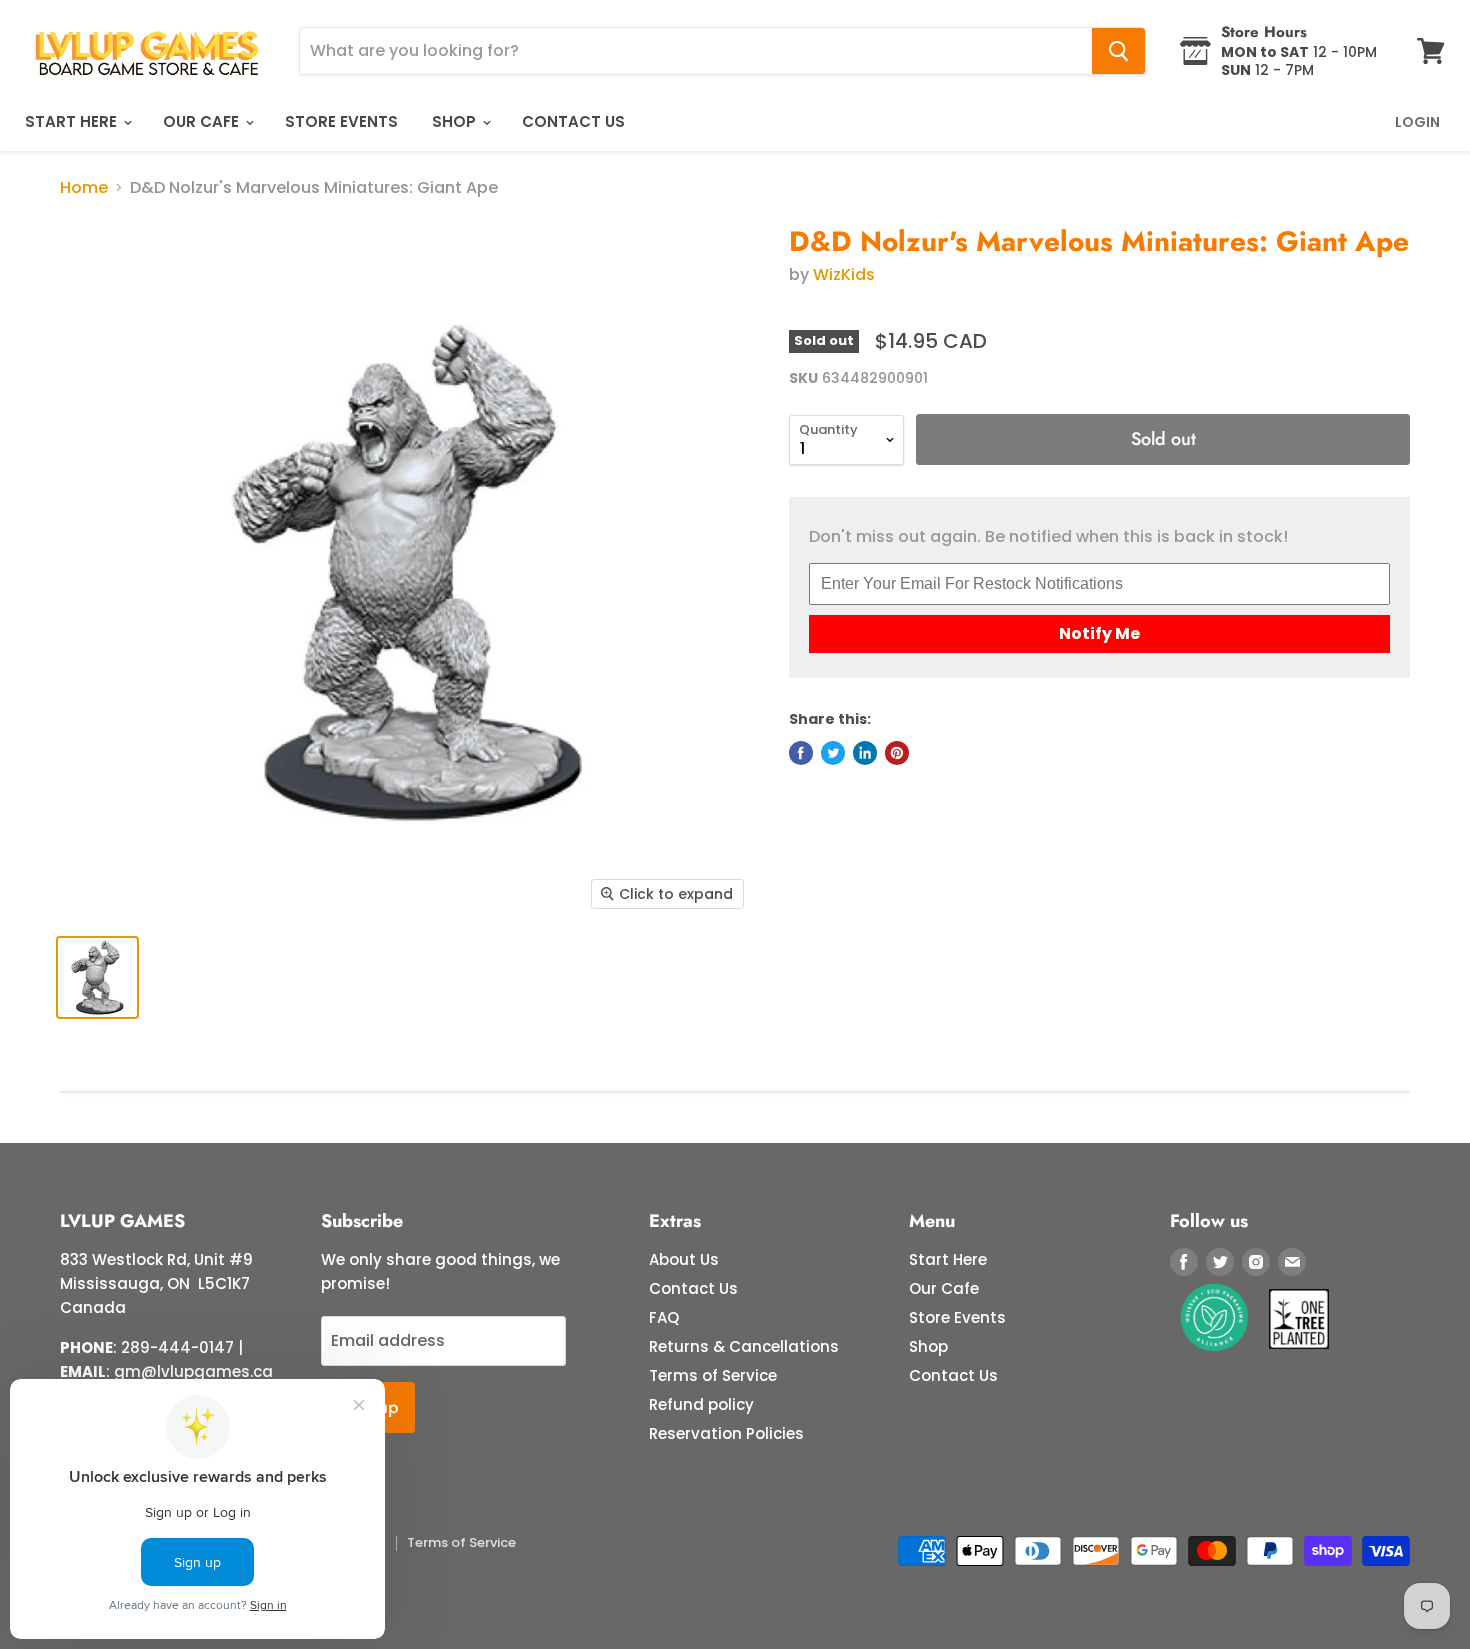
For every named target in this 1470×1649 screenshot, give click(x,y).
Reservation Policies (726, 1433)
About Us (684, 1259)
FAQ (664, 1317)
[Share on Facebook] (801, 753)
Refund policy (701, 1404)
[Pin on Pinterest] (897, 753)
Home (84, 188)
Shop (456, 121)
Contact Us (573, 121)
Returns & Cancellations (744, 1346)
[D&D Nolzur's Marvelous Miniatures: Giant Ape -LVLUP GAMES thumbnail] (97, 977)
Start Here (73, 121)
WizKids (844, 274)
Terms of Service (713, 1375)
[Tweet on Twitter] (833, 753)
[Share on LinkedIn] (865, 753)
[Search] (1118, 51)
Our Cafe (203, 121)
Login (1417, 122)
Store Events (341, 121)
